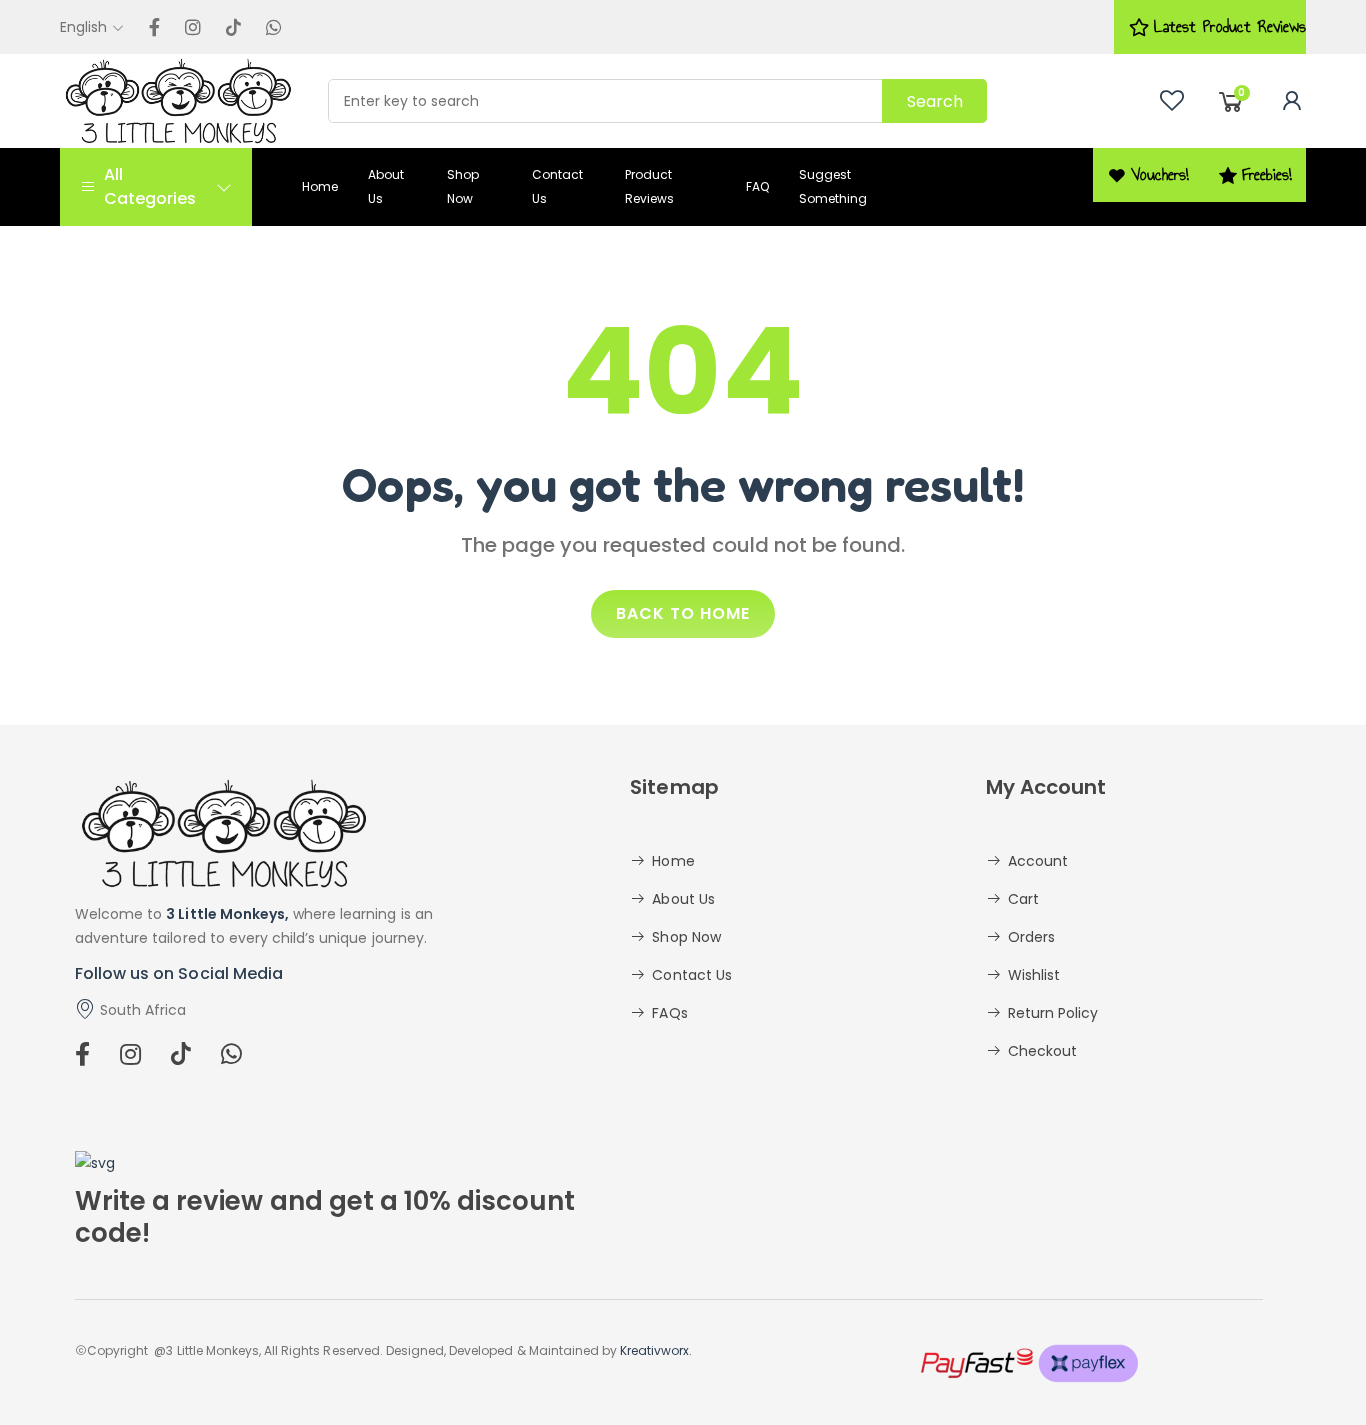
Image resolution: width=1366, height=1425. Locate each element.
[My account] (1292, 101)
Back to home (683, 613)
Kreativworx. (656, 1350)
